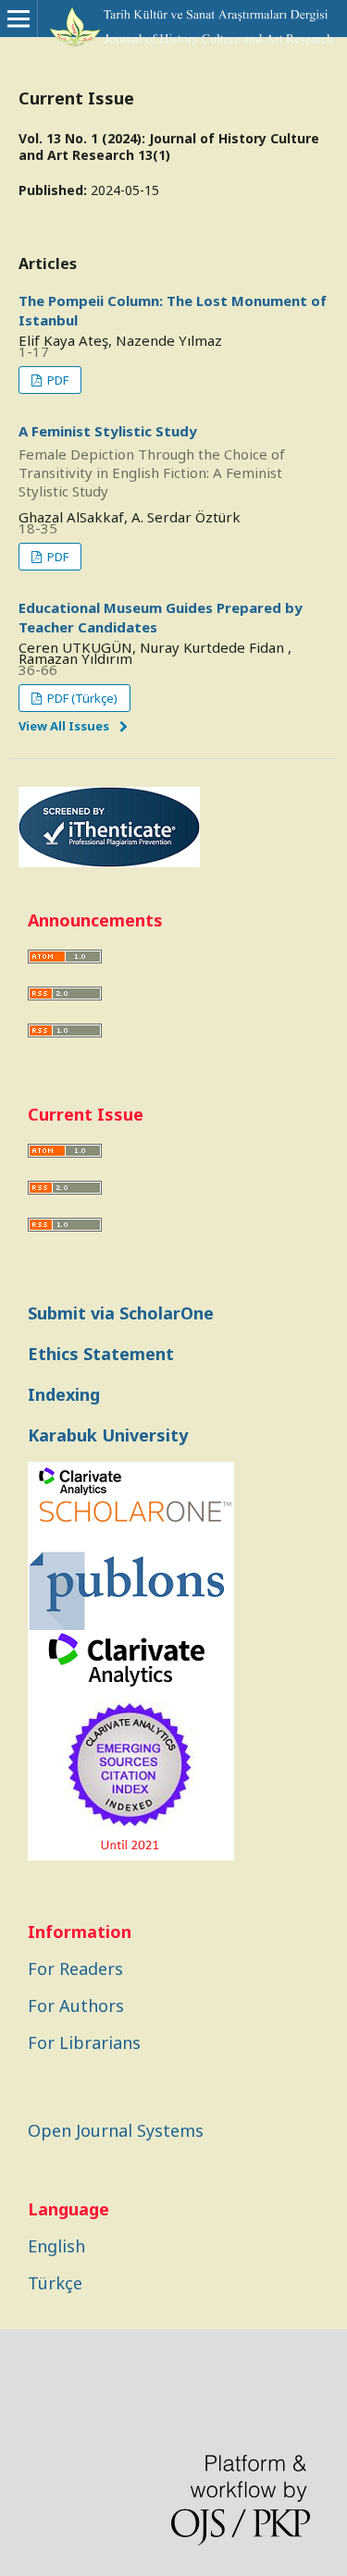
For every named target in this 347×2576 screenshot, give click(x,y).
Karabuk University (108, 1435)
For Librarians (84, 2042)
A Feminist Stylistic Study (152, 461)
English (56, 2246)
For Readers (75, 1969)
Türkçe (55, 2283)
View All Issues (64, 726)
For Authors (76, 2006)
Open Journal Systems (116, 2130)
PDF (56, 380)
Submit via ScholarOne (121, 1313)
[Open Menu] (19, 18)
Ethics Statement (101, 1354)
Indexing (64, 1394)
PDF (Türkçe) (81, 698)
